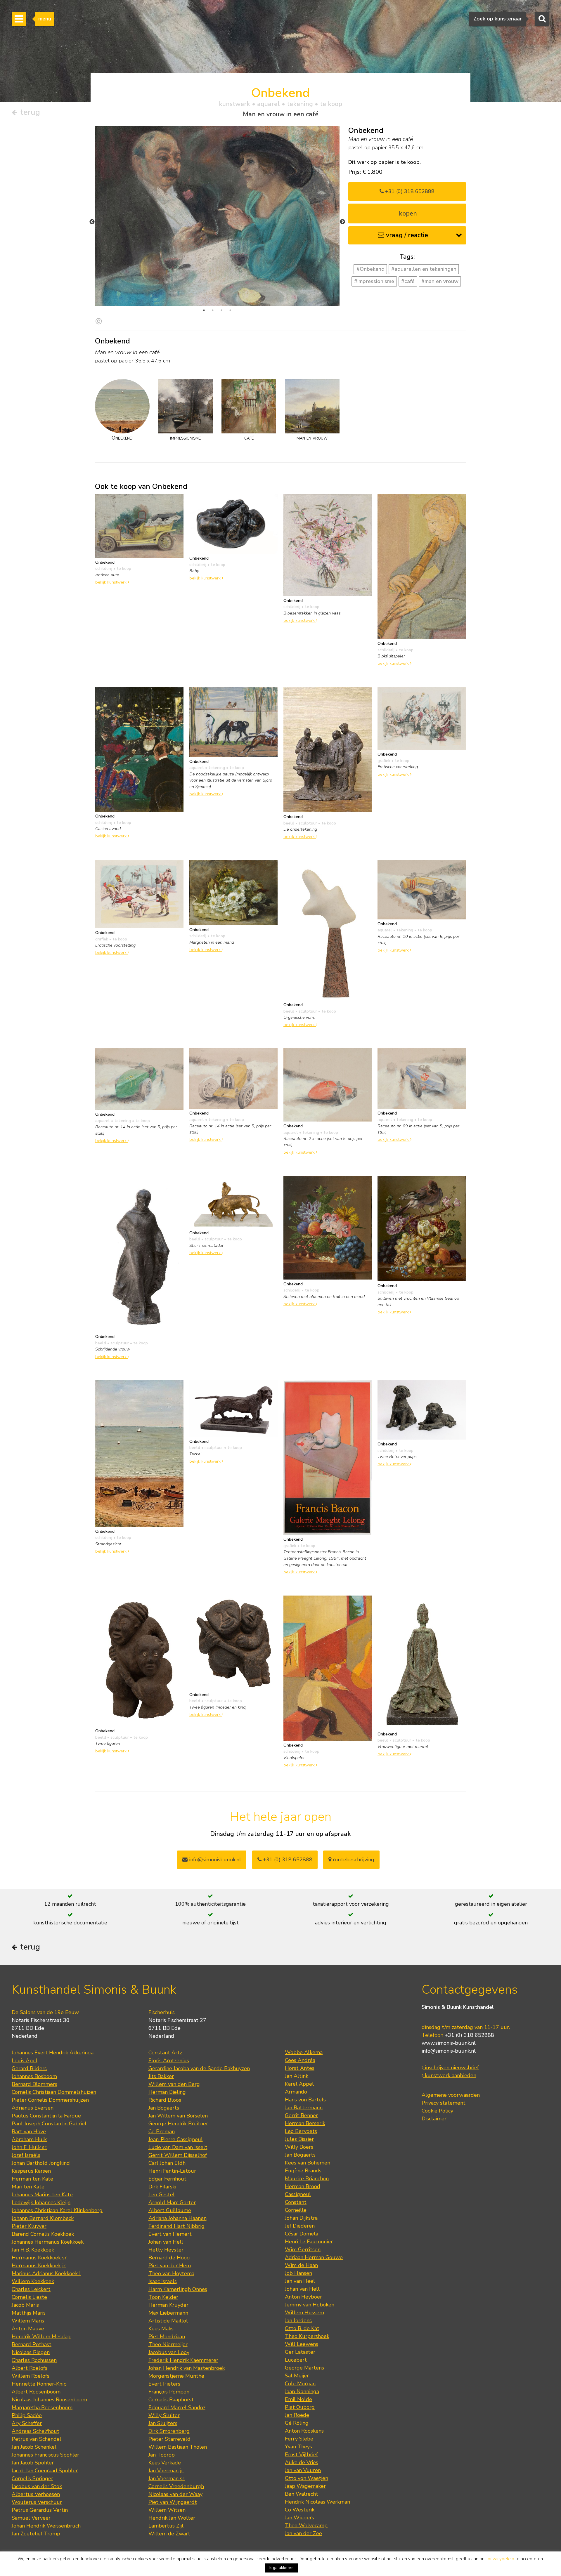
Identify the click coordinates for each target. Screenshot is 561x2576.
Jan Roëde (297, 2415)
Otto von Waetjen (307, 2478)
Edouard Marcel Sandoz (177, 2407)
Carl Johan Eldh (167, 2163)
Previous (92, 222)
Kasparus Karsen (31, 2171)
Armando (296, 2092)
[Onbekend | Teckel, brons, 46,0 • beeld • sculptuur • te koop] (233, 1408)
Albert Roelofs (30, 2368)
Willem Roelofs (31, 2376)
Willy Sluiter (164, 2415)
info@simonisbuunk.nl (214, 1860)
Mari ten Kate (28, 2187)
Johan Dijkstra (301, 2218)
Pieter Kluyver (29, 2226)
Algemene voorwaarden (451, 2095)
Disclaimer (434, 2119)
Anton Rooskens (304, 2431)
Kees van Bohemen (308, 2163)
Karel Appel (299, 2084)
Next (342, 222)
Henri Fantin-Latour (172, 2171)
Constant (296, 2202)
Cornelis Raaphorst (171, 2400)
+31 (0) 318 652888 (409, 191)
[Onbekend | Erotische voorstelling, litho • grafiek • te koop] (422, 718)
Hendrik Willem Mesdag (41, 2337)
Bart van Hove (29, 2131)
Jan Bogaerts (164, 2108)
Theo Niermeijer (168, 2344)
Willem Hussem (304, 2313)
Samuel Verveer (31, 2518)
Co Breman (162, 2131)
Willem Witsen (167, 2510)
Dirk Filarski (162, 2187)
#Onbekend (370, 269)
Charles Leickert (31, 2289)
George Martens (304, 2368)
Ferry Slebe (299, 2439)
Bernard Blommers (34, 2084)
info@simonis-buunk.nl (449, 2051)
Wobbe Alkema (304, 2052)
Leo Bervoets (301, 2131)
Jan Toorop (162, 2455)
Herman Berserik (305, 2123)
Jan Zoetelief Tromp (36, 2534)
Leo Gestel (162, 2195)
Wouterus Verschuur (37, 2502)
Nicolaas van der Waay (175, 2494)
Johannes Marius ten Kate (42, 2195)
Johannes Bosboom (34, 2076)
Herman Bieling (167, 2092)
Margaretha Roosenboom (42, 2407)
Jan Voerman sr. (167, 2478)
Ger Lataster (300, 2352)
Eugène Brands (303, 2171)
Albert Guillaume (170, 2210)
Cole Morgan (300, 2384)
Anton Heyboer (303, 2297)
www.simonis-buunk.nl (449, 2043)
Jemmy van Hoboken (310, 2305)
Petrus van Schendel (37, 2439)
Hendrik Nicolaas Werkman (317, 2502)
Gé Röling (297, 2423)
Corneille (296, 2210)
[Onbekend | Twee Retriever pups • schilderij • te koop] (422, 1409)
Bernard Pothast (32, 2344)
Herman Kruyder (168, 2305)
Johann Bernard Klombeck (43, 2218)
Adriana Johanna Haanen (178, 2218)
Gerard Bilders (29, 2068)
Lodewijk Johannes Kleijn (41, 2202)
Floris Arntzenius (169, 2061)
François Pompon (169, 2392)
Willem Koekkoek (33, 2281)
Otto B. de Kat (302, 2328)
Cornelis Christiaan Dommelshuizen (54, 2092)
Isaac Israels (163, 2281)
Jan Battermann (304, 2108)
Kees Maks (161, 2329)
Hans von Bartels (305, 2100)
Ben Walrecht (302, 2494)
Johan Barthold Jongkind (41, 2163)
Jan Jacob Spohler (33, 2463)
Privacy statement (444, 2103)
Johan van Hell (166, 2242)
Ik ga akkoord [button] (281, 2568)
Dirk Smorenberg (169, 2431)
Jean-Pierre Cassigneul (176, 2139)
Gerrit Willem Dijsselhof (178, 2155)
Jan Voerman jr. (166, 2471)
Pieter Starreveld (169, 2439)
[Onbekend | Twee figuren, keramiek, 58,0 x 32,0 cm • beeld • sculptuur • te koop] (139, 1660)
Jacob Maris (25, 2305)
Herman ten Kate (32, 2179)
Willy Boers (299, 2147)
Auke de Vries (302, 2462)
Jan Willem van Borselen (178, 2116)
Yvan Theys (298, 2447)
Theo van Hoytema (171, 2273)
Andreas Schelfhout (36, 2431)
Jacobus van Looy (169, 2352)
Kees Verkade (165, 2463)
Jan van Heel (300, 2281)
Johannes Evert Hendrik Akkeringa (53, 2053)
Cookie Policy (437, 2111)
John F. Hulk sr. (30, 2147)
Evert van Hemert (170, 2234)
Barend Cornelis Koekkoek (43, 2234)
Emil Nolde (298, 2399)
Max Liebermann (168, 2313)
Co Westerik (300, 2510)
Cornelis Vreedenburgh (176, 2486)
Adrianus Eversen (33, 2108)
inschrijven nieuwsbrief (451, 2068)
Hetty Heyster (166, 2250)
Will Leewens (302, 2344)
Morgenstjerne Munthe (176, 2376)
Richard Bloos (165, 2100)
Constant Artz (165, 2053)
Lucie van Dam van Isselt (178, 2147)
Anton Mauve (28, 2329)
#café (408, 281)
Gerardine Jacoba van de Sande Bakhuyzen (199, 2068)
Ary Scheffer (27, 2423)
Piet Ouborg (300, 2407)
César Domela (302, 2234)
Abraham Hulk (29, 2139)
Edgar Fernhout (167, 2179)
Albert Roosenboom (36, 2392)
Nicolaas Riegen (31, 2352)
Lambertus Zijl (166, 2526)
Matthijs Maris (29, 2313)
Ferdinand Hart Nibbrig (176, 2226)
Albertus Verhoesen (36, 2494)
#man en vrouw (440, 281)
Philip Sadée (27, 2415)
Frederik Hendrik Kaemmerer (183, 2360)
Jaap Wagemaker (305, 2486)
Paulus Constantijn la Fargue (46, 2116)
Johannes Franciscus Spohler (45, 2455)
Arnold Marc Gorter (172, 2202)
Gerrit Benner (301, 2115)
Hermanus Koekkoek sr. (40, 2258)
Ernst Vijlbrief (301, 2455)
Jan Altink (297, 2076)
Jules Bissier (299, 2139)
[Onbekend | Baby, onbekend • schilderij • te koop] (233, 523)
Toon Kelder (163, 2297)
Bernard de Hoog (169, 2258)
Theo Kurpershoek (307, 2336)
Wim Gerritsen (303, 2249)
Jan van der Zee (303, 2533)
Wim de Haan (301, 2265)
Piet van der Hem (170, 2266)
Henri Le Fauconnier (309, 2242)
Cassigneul (298, 2194)
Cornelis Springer (32, 2478)
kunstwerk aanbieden (450, 2075)
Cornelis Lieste (29, 2297)
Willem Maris (28, 2321)
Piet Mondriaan (167, 2337)
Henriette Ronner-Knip (39, 2384)
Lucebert (296, 2360)
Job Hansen (298, 2273)
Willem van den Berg (174, 2084)
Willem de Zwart (169, 2534)
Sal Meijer (297, 2376)
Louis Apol (25, 2061)
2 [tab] (213, 310)
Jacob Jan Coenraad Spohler (45, 2471)
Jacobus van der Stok (37, 2486)
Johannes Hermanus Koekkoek (48, 2242)
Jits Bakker (161, 2076)
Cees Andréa (300, 2060)
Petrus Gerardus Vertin (40, 2510)
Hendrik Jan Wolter (172, 2518)
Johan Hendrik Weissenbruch (46, 2526)
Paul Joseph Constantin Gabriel (49, 2124)
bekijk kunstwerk (111, 582)
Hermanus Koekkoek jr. (39, 2266)
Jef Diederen (300, 2226)
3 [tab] (221, 310)
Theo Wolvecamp (306, 2525)
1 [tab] (204, 310)
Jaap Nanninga (302, 2391)
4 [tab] (230, 310)
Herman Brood (303, 2186)
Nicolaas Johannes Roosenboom (49, 2400)
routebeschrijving (353, 1860)
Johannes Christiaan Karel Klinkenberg (57, 2210)
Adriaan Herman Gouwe (314, 2257)
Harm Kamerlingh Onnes (178, 2289)
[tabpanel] (217, 216)
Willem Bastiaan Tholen (178, 2447)
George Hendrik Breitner (178, 2124)
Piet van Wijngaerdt (173, 2502)
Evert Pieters (164, 2384)
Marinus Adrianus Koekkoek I (46, 2273)
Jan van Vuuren (303, 2470)
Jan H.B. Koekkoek (33, 2250)
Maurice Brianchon (307, 2179)
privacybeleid (501, 2559)
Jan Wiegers (299, 2518)
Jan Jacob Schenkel (34, 2447)
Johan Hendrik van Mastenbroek (187, 2368)
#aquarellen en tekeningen (424, 269)
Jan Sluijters (163, 2423)
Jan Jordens (298, 2320)
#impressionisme (374, 281)
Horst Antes (300, 2068)
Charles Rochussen (34, 2360)
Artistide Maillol (168, 2321)
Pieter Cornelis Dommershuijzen (50, 2100)
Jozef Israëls (26, 2155)
